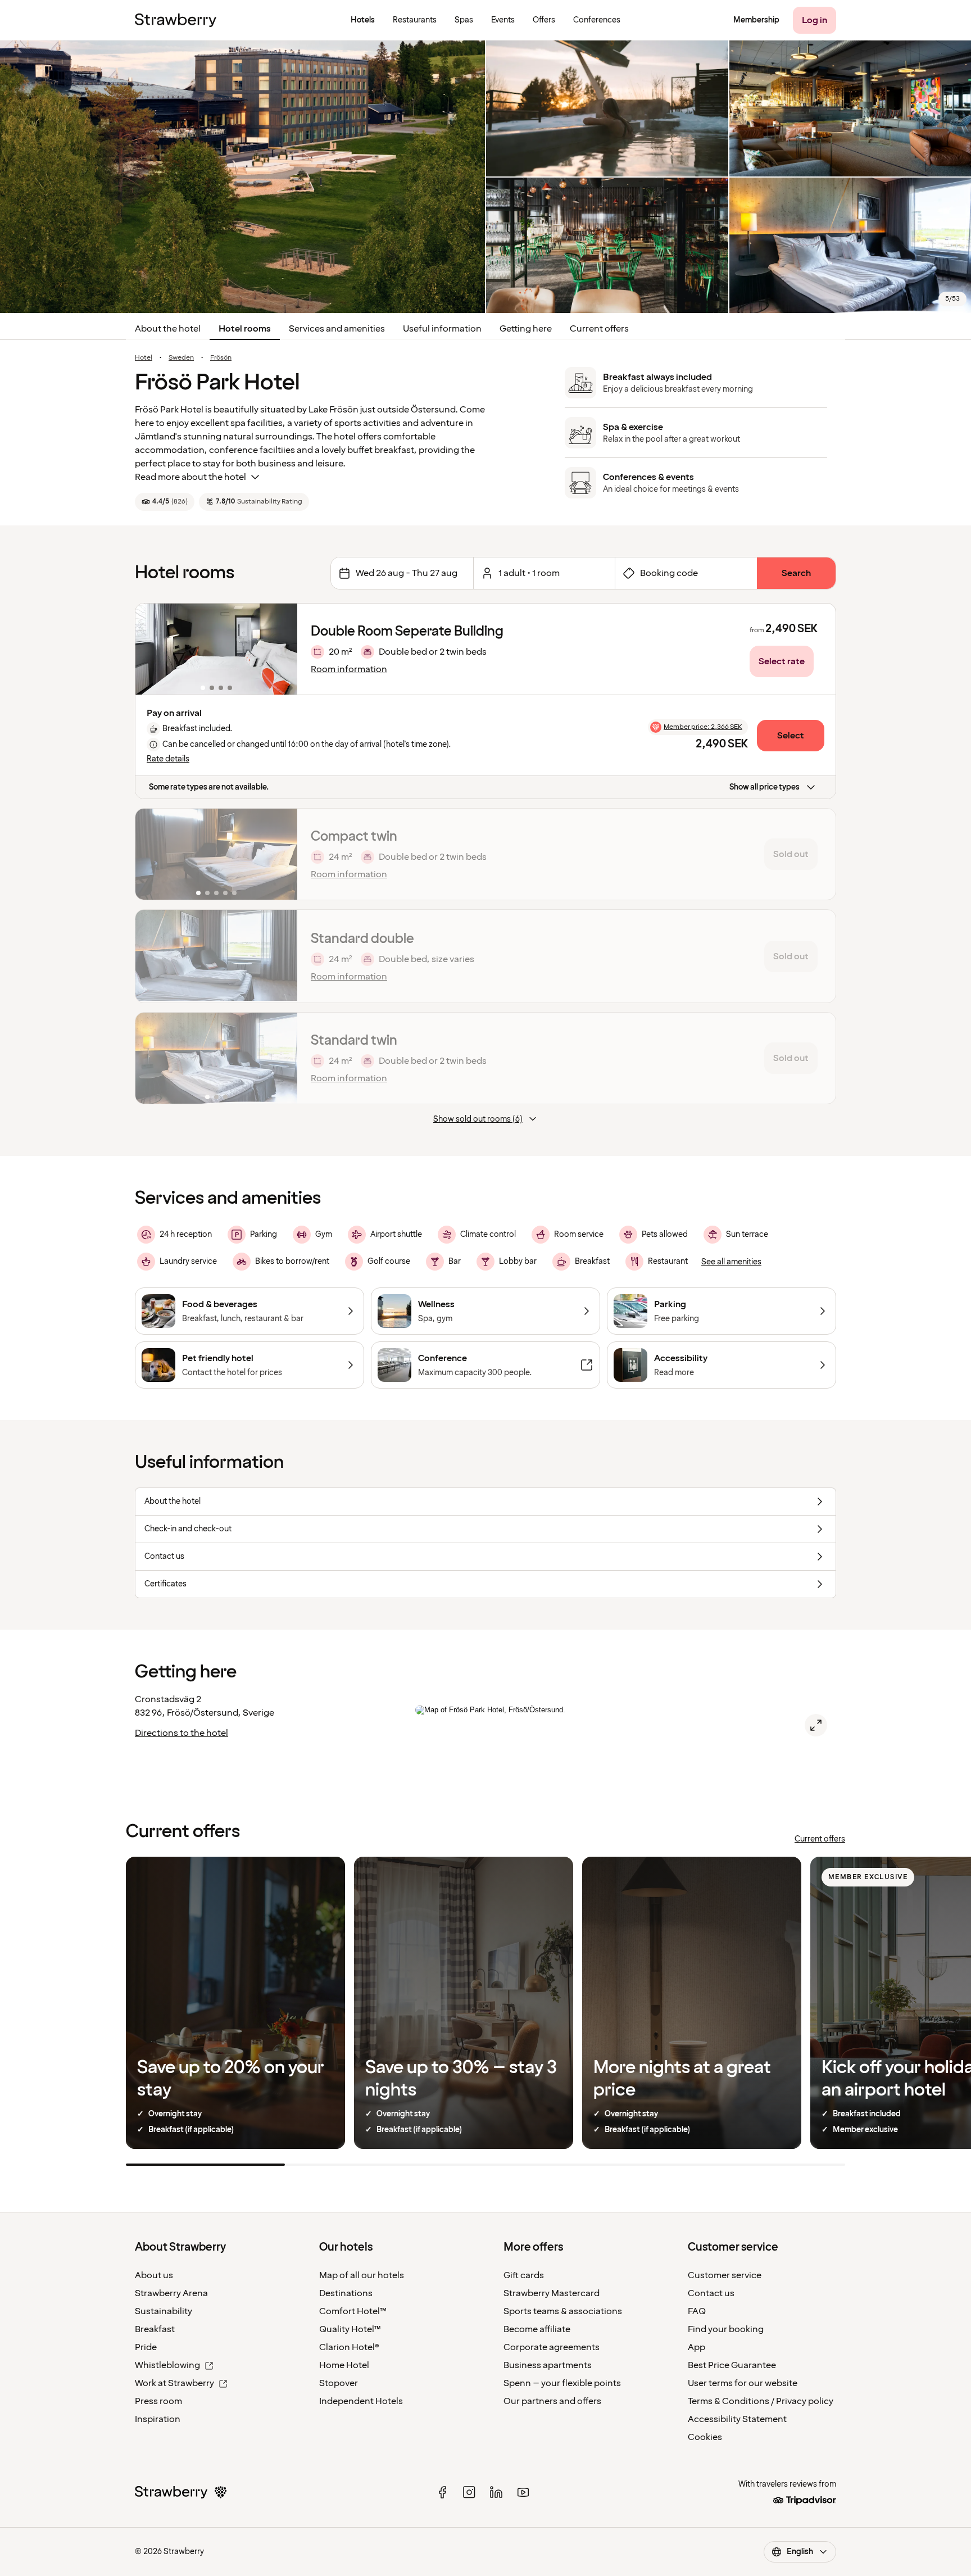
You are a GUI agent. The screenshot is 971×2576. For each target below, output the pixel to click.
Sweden (181, 358)
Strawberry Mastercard (552, 2293)
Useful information (442, 329)
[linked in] (496, 2492)
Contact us (711, 2293)
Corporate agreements (552, 2347)
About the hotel (168, 329)
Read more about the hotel (190, 477)
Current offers (599, 329)
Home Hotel (344, 2365)
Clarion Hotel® (349, 2347)
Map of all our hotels (362, 2275)
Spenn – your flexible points (562, 2383)
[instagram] (469, 2492)
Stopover (339, 2383)
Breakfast (155, 2329)
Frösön (221, 358)
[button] (216, 649)
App (697, 2347)
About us (154, 2275)
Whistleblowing (167, 2365)
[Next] (282, 649)
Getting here (526, 329)
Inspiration (158, 2419)
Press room (158, 2401)
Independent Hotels (361, 2401)
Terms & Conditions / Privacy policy (761, 2401)
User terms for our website (743, 2383)
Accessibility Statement (737, 2419)
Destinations (346, 2293)
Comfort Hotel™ (353, 2311)
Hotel (144, 358)
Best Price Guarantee (732, 2365)
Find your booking (726, 2329)
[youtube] (523, 2492)
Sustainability (164, 2311)
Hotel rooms (245, 329)
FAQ (697, 2311)
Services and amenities (337, 329)
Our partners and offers (552, 2401)
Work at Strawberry (174, 2383)
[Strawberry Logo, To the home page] (176, 20)
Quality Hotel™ (350, 2329)
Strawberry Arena (171, 2293)
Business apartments (548, 2365)
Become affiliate (537, 2329)
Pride (146, 2347)
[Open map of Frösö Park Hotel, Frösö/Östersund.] (816, 1725)
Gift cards (524, 2275)
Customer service (725, 2275)
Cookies (705, 2437)
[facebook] (442, 2492)
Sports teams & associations (563, 2311)
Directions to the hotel (182, 1733)
